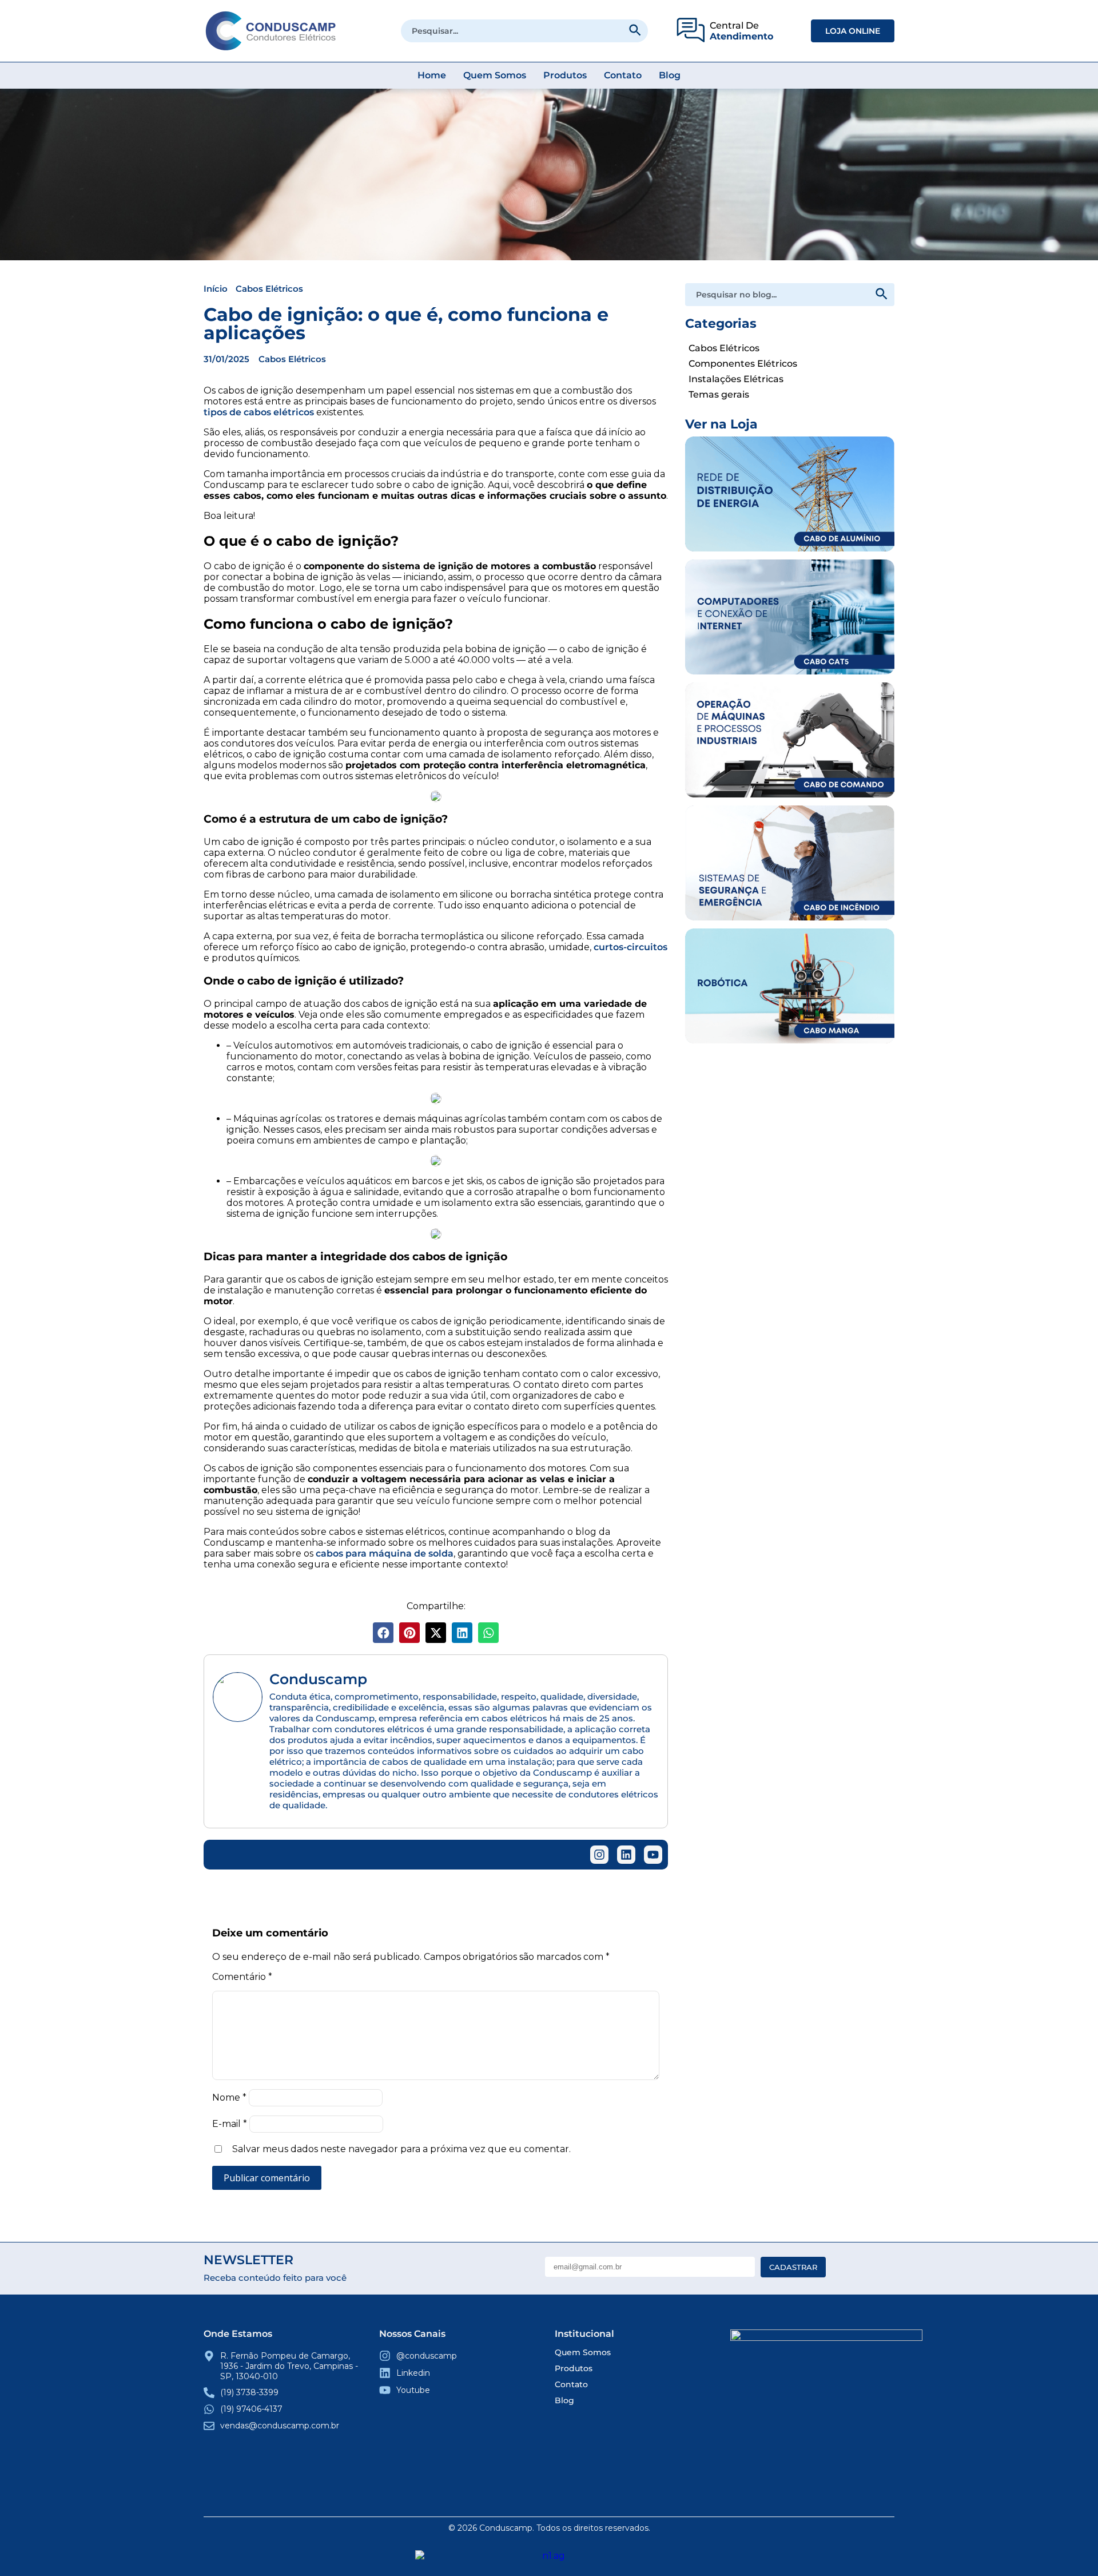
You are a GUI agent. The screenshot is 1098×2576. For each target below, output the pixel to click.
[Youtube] (653, 1855)
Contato (623, 75)
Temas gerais (719, 394)
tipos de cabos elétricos (259, 412)
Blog (670, 75)
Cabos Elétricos (269, 289)
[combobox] (525, 31)
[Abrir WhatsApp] (1069, 2547)
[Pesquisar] (634, 30)
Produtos (565, 75)
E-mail (230, 2124)
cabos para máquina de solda (385, 1553)
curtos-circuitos (630, 947)
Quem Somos (495, 75)
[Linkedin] (626, 1855)
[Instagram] (599, 1855)
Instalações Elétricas (736, 379)
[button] (383, 1633)
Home (432, 75)
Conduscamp (318, 1679)
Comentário (242, 1977)
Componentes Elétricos (743, 364)
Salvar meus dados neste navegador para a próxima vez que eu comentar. (401, 2149)
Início (216, 289)
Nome (229, 2097)
